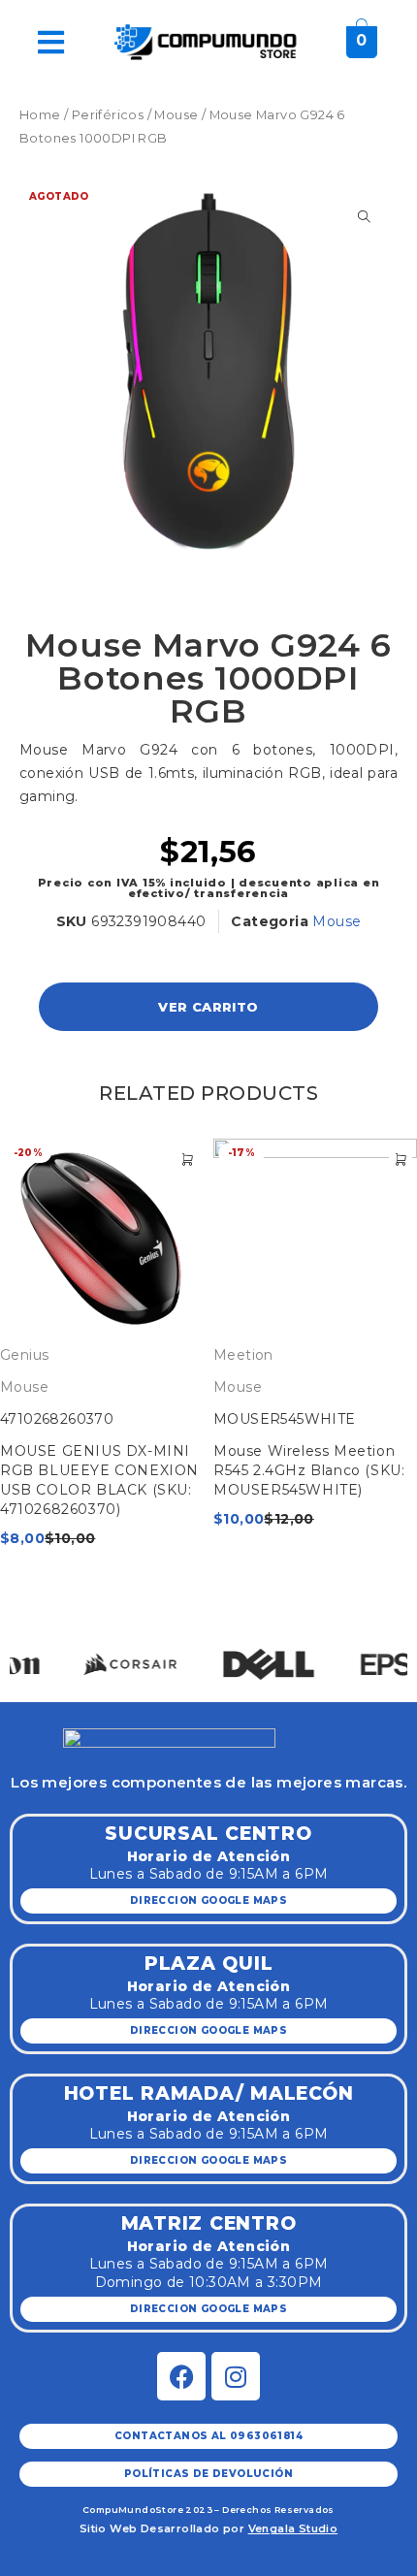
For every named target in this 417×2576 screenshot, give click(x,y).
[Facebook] (181, 2376)
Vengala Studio (293, 2528)
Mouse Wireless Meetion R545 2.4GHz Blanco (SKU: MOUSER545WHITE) (309, 1470)
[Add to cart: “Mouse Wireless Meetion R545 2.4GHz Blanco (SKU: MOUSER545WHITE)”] (401, 1160)
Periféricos (108, 115)
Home (40, 115)
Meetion (243, 1355)
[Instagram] (236, 2376)
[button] (36, 1643)
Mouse (176, 115)
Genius (24, 1355)
